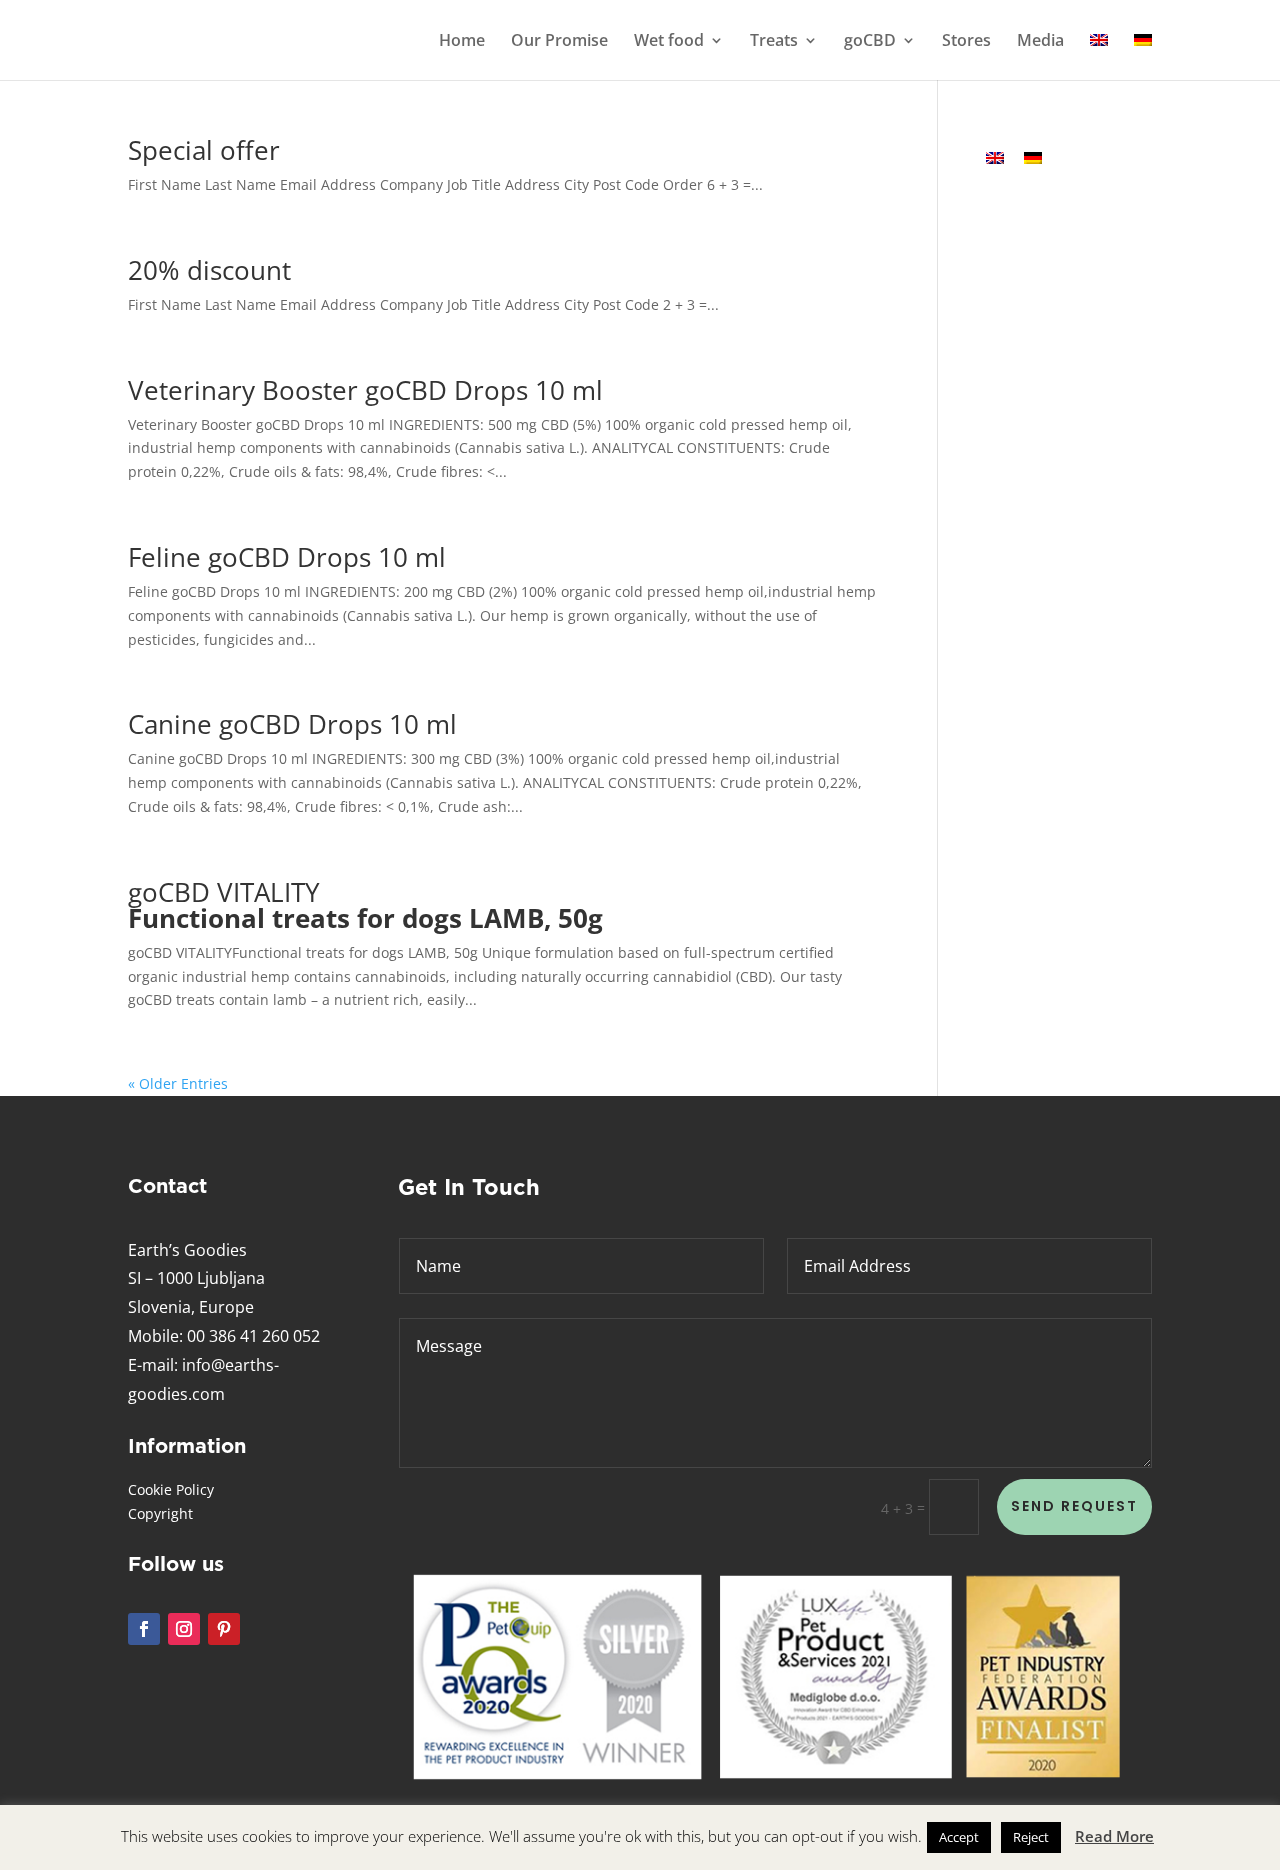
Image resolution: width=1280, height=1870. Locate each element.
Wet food (669, 42)
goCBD (870, 42)
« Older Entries (178, 1083)
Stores (966, 42)
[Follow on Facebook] (144, 1629)
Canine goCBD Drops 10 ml (292, 724)
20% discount (209, 270)
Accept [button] (959, 1837)
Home (462, 42)
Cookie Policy (171, 1489)
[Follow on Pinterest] (224, 1629)
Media (1040, 42)
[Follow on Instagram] (184, 1629)
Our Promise (559, 42)
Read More (1114, 1836)
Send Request (1074, 1506)
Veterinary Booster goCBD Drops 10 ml (365, 390)
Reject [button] (1031, 1837)
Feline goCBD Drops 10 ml (287, 557)
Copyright (160, 1513)
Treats (774, 42)
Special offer (204, 150)
